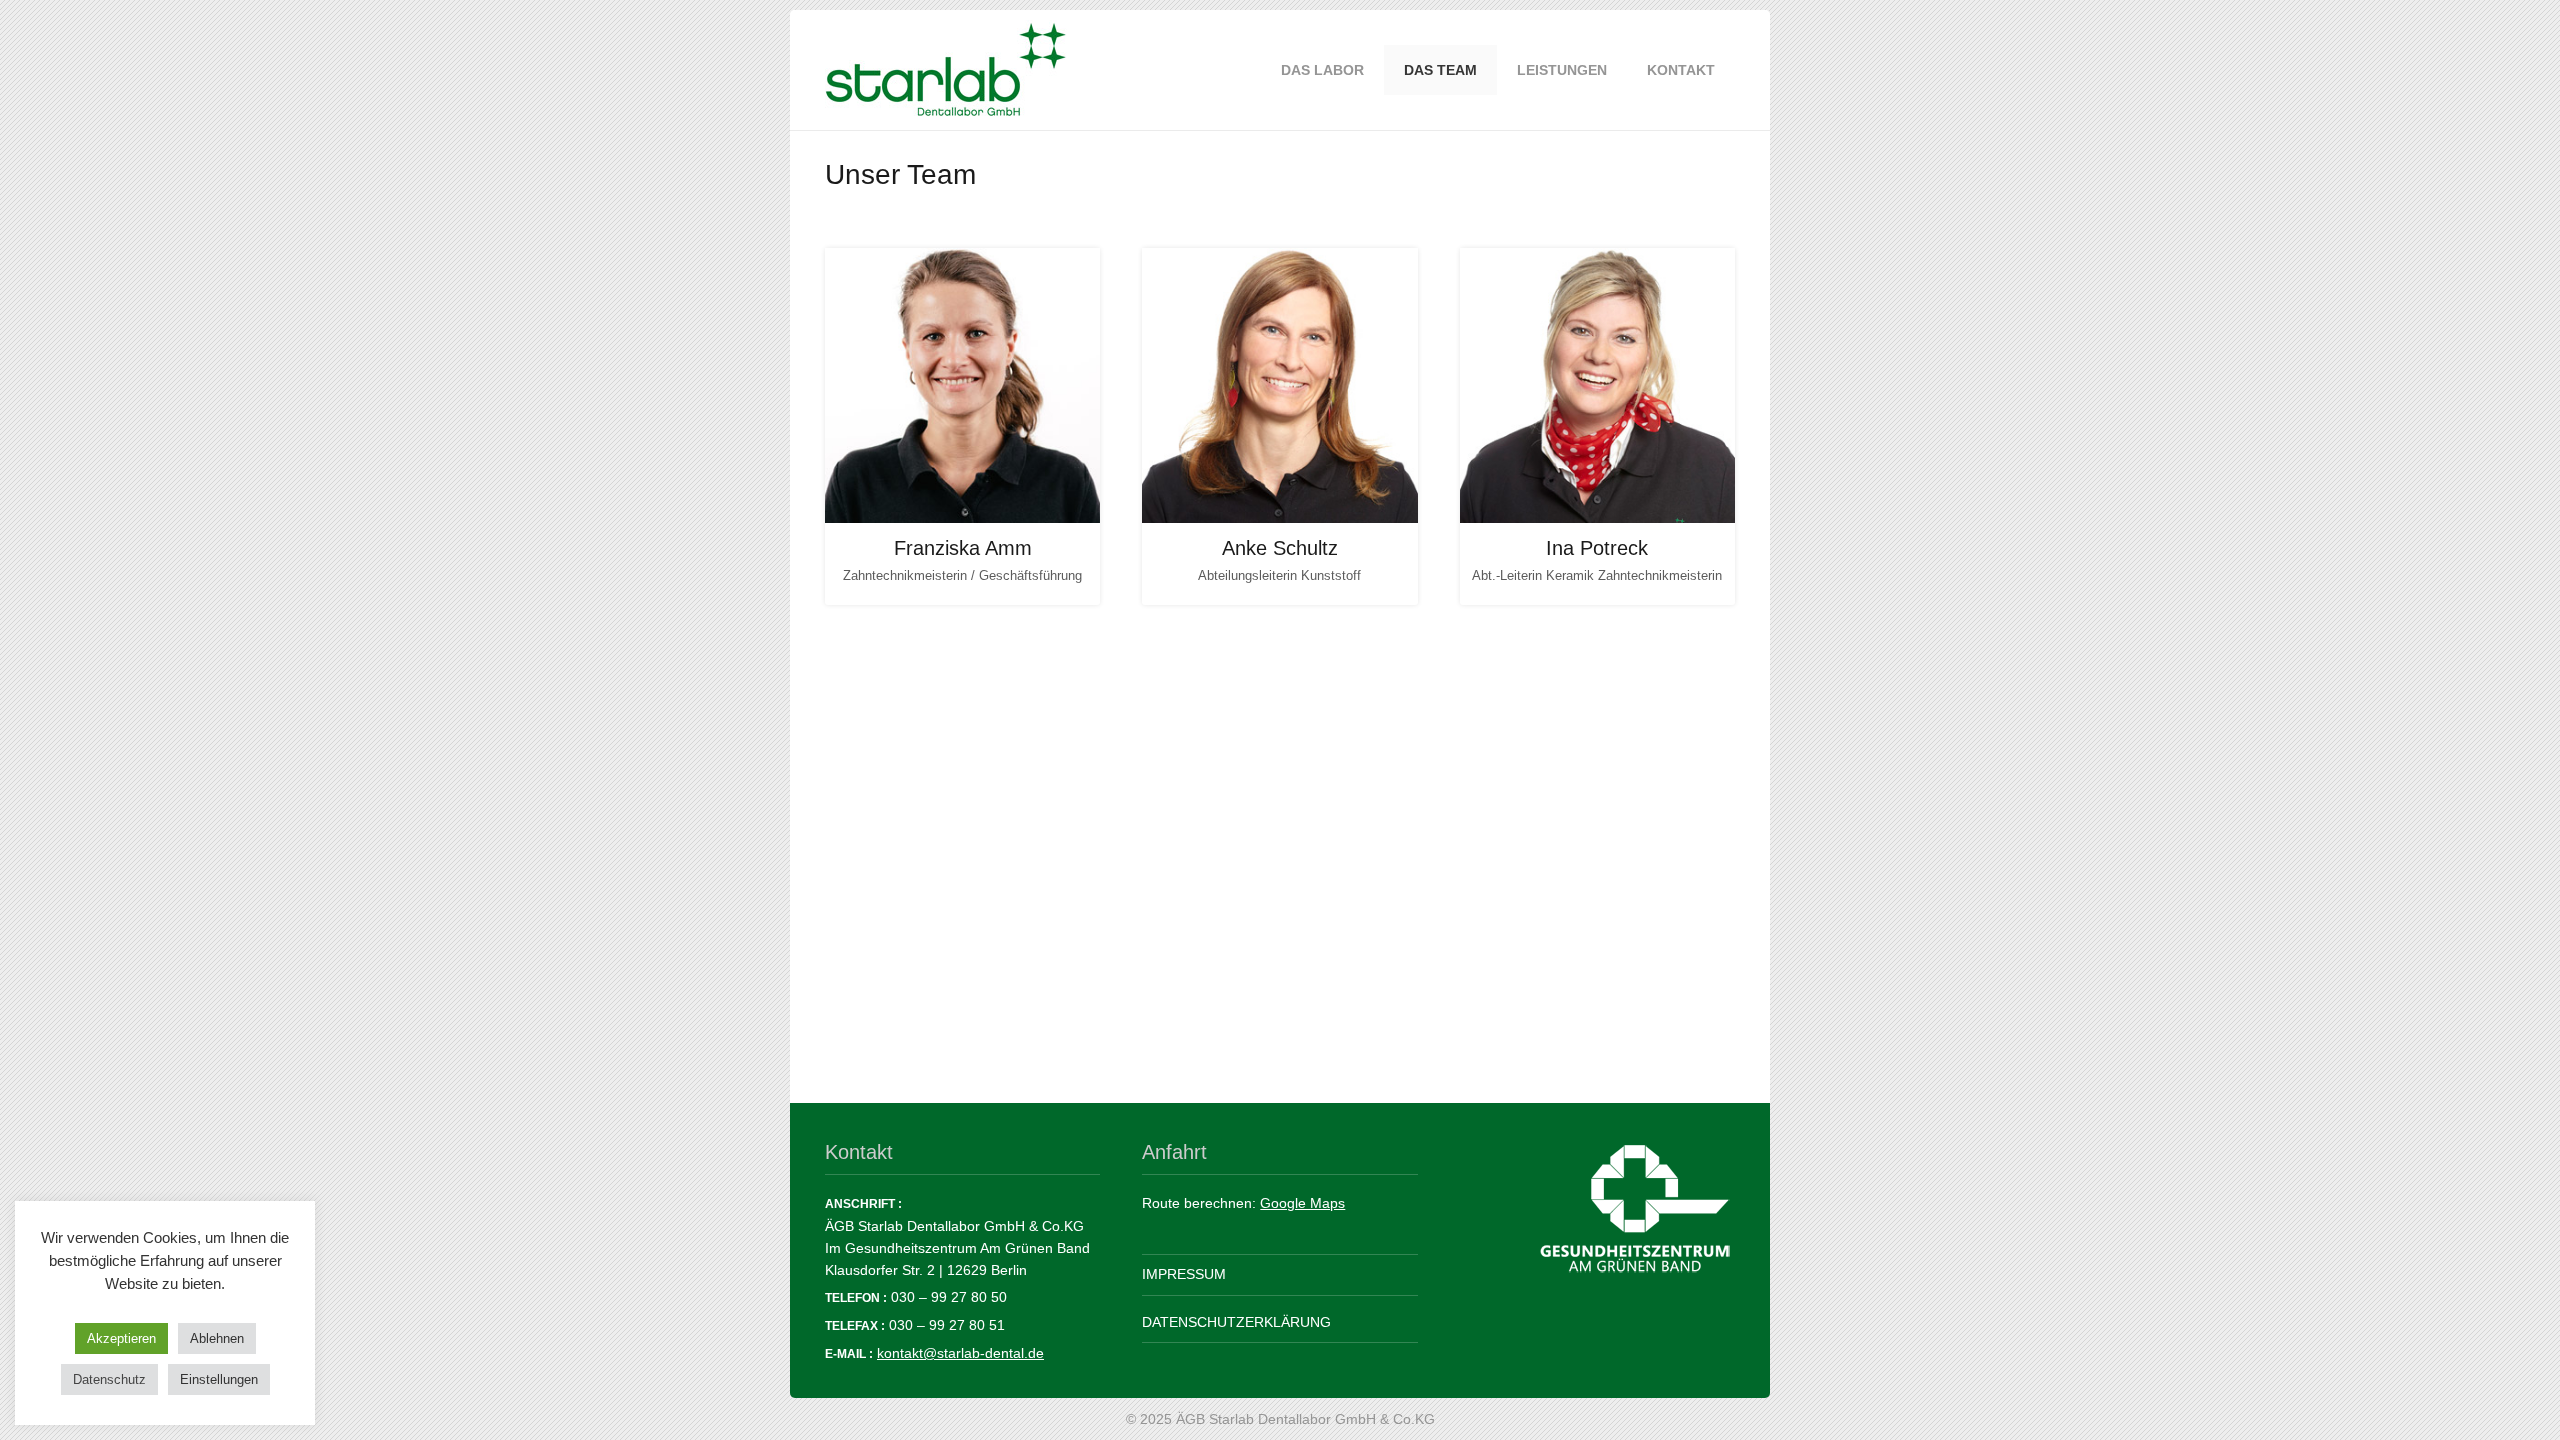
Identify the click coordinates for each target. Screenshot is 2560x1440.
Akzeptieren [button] (121, 1338)
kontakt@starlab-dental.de (960, 1353)
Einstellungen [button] (219, 1379)
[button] (1619, 70)
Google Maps (1302, 1203)
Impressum (1184, 1274)
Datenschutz (109, 1379)
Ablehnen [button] (217, 1338)
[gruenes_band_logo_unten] (1597, 1209)
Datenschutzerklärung (1236, 1322)
